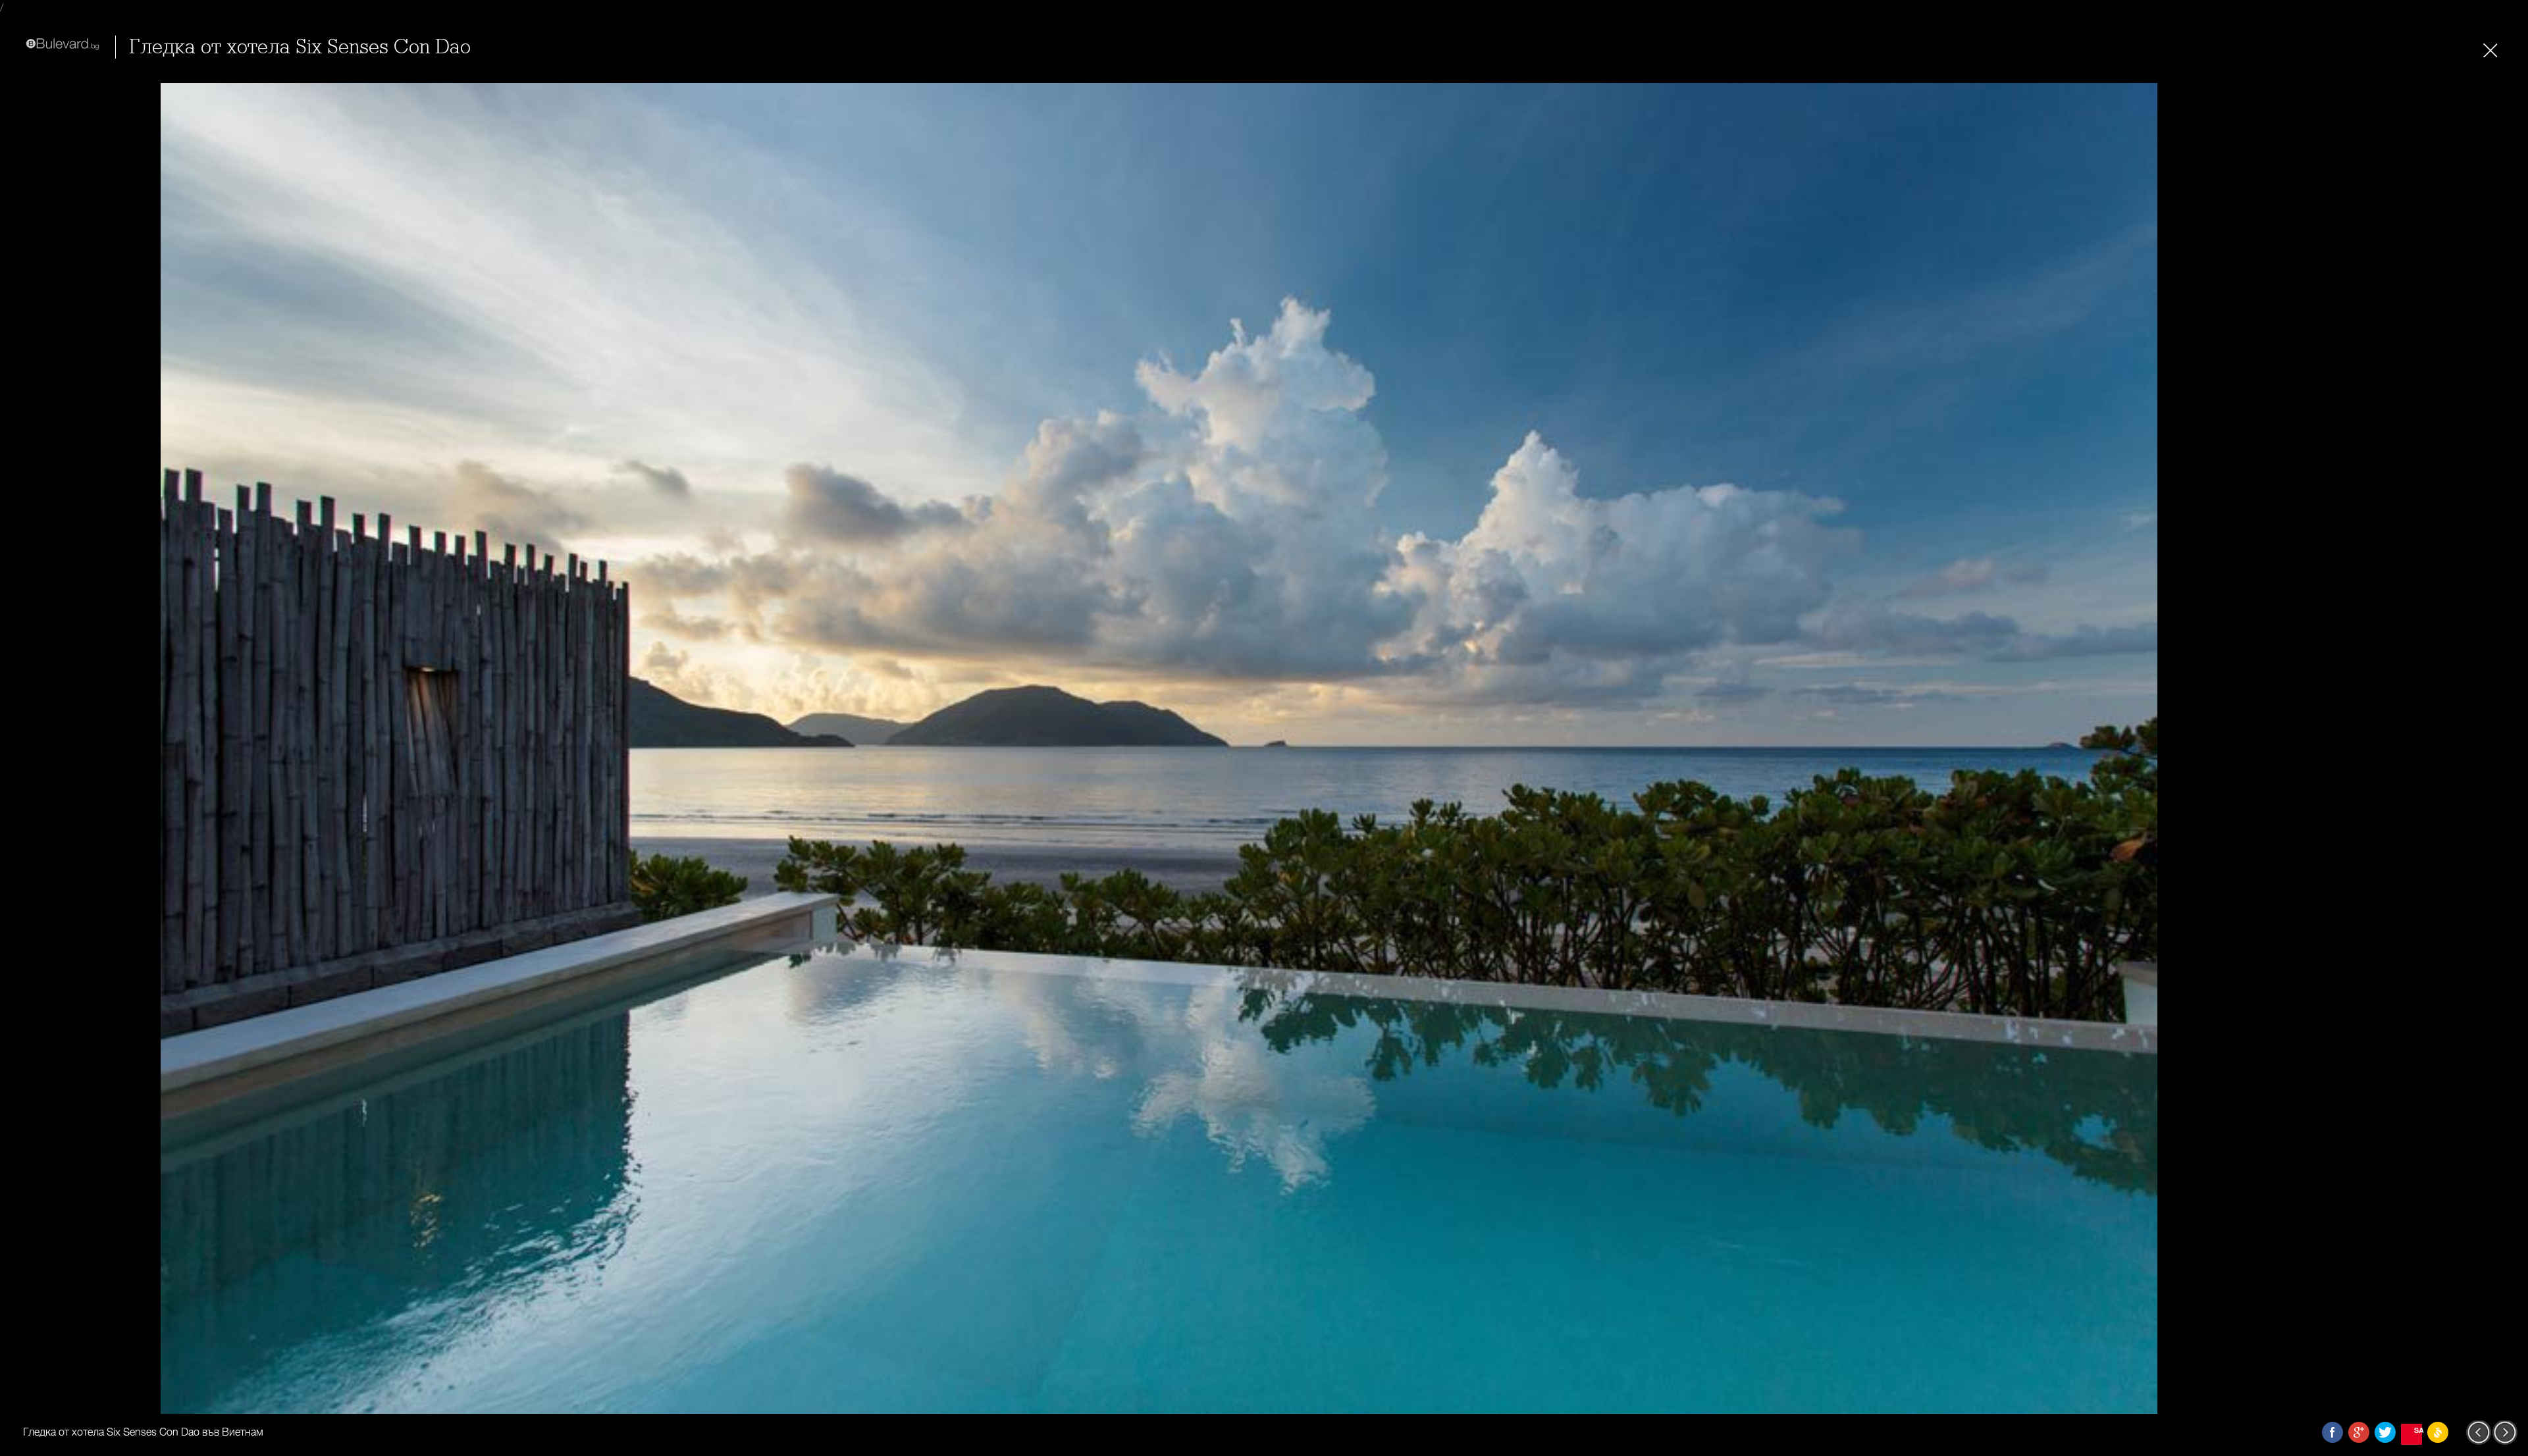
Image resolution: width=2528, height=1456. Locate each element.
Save (2418, 1430)
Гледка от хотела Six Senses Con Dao (300, 47)
